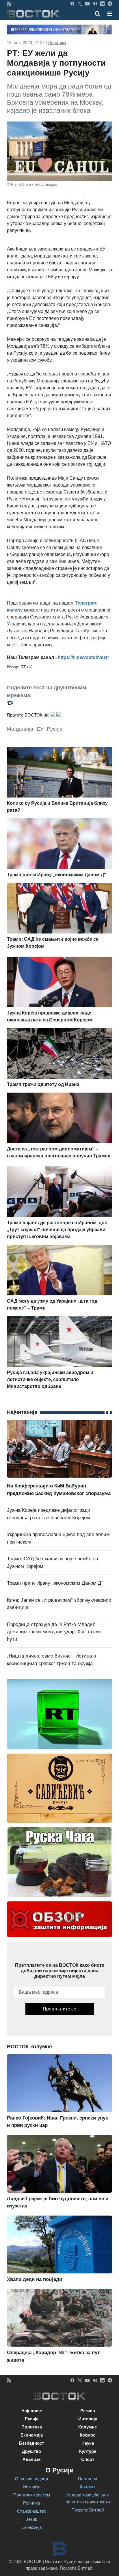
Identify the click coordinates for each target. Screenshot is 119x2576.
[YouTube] (87, 3)
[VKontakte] (95, 3)
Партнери (88, 2479)
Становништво (32, 2511)
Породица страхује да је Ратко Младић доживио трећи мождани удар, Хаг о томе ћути (54, 1632)
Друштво (31, 2451)
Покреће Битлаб (88, 2510)
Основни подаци (31, 2479)
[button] (110, 14)
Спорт (88, 2459)
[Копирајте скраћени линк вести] (59, 703)
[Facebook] (72, 3)
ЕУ (40, 729)
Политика (57, 43)
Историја (32, 2487)
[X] (80, 3)
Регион (88, 2411)
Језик (31, 2519)
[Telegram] (110, 3)
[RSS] (9, 3)
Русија (55, 729)
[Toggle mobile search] (97, 14)
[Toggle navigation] (108, 14)
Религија (31, 2503)
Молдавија (20, 729)
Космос (88, 2435)
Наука (88, 2443)
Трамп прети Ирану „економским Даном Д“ (55, 1583)
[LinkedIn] (102, 3)
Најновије (32, 2411)
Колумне (88, 2427)
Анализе (31, 2459)
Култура (88, 2451)
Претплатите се (59, 2009)
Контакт (88, 2487)
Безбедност (31, 2443)
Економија (32, 2435)
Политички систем (32, 2495)
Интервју (88, 2419)
